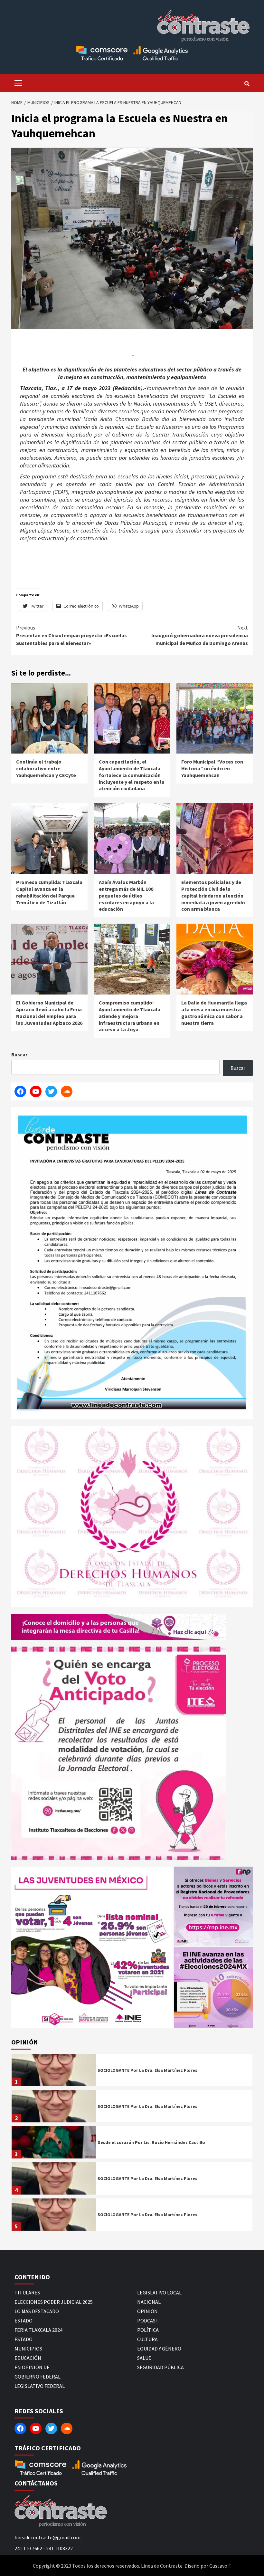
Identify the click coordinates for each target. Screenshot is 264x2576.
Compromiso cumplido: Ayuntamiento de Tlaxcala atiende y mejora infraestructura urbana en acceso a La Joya (130, 1016)
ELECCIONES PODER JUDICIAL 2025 (54, 2302)
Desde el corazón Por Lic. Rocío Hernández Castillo (151, 2142)
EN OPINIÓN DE (32, 2367)
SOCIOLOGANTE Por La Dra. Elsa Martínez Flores (147, 2070)
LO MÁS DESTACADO (37, 2311)
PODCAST (148, 2321)
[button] (92, 1947)
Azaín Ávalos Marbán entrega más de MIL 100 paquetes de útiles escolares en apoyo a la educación (126, 895)
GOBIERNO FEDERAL (38, 2377)
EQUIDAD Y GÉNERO (159, 2349)
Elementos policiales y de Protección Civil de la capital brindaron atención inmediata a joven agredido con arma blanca (213, 895)
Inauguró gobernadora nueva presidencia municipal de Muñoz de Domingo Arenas (200, 635)
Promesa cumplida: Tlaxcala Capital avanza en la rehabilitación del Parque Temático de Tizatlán (49, 892)
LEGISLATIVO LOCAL (159, 2292)
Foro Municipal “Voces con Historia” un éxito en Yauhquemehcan (212, 768)
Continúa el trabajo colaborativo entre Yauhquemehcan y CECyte (46, 768)
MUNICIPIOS (28, 2349)
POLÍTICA (148, 2330)
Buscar (19, 1054)
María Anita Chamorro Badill (118, 419)
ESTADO (24, 2321)
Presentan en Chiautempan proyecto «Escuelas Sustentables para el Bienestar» (71, 635)
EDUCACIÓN (28, 2358)
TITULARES (27, 2292)
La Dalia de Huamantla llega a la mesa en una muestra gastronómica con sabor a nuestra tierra (214, 1013)
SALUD (144, 2358)
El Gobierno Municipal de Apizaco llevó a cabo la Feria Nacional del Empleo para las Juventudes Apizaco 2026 (49, 1013)
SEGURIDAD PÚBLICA (160, 2367)
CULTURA (147, 2339)
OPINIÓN (147, 2311)
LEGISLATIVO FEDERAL (40, 2386)
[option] (132, 2072)
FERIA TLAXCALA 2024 (38, 2330)
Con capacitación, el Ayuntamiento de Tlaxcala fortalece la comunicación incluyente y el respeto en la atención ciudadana (132, 775)
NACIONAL (149, 2302)
